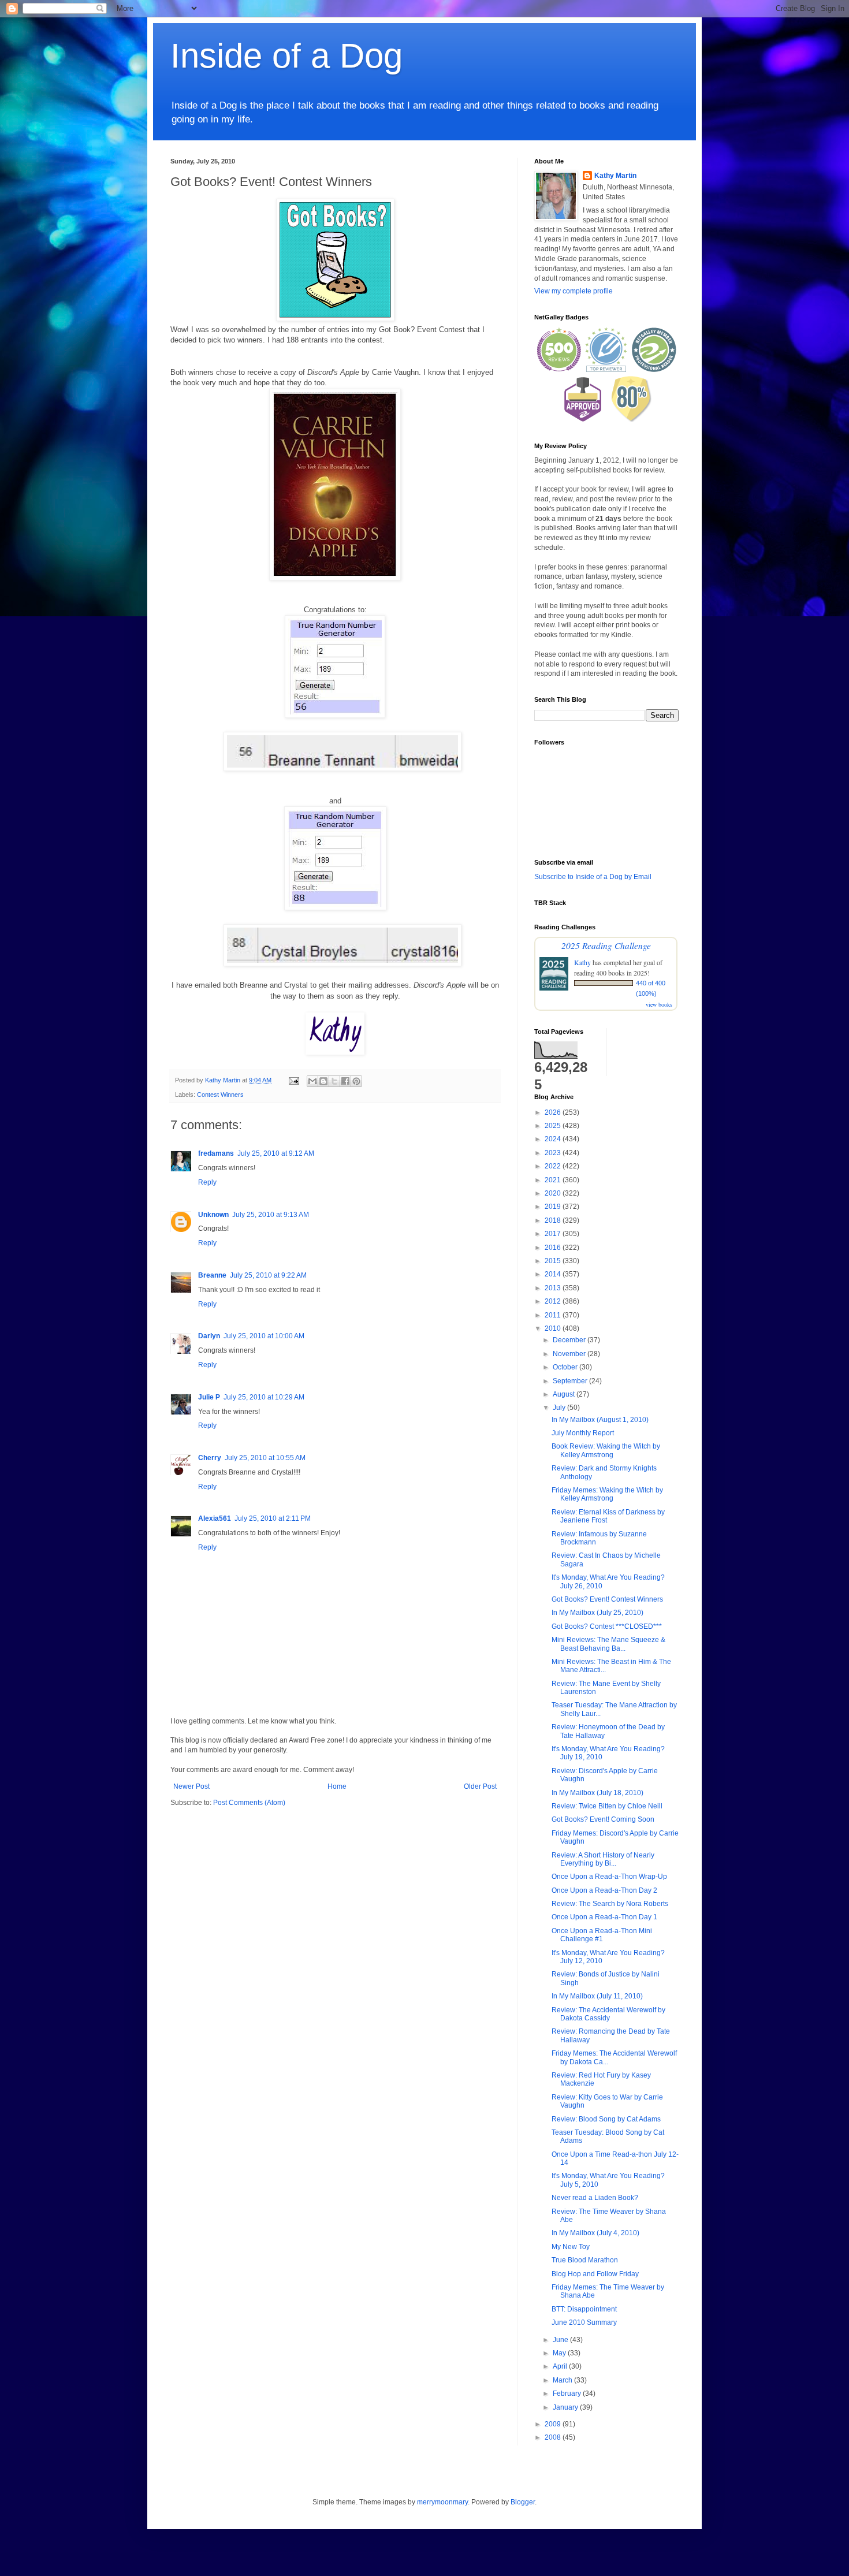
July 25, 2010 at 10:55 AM (265, 1458)
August (565, 1394)
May (560, 2353)
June (561, 2340)
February (568, 2393)
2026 (554, 1112)
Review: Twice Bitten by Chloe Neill (607, 1806)
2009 (554, 2424)
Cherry (210, 1458)
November (570, 1354)
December (570, 1340)
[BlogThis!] (323, 1081)
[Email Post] (293, 1080)
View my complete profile (574, 291)
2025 (554, 1126)
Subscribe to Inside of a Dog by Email (593, 877)
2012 (554, 1301)
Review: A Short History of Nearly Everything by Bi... (603, 1859)
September (571, 1381)
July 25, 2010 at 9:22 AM (268, 1275)
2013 (554, 1288)
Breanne (212, 1275)
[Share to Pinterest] (356, 1081)
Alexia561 (215, 1518)
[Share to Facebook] (345, 1081)
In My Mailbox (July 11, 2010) (597, 1996)
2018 (554, 1220)
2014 (554, 1274)
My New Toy (571, 2247)
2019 (554, 1207)
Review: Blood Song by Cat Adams (606, 2119)
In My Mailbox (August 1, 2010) (600, 1420)
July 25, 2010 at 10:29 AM (264, 1397)
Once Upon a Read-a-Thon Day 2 (604, 1890)
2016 (554, 1248)
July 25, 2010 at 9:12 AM (276, 1153)
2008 (554, 2437)
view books (659, 1004)
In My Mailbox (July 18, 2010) (597, 1793)
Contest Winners (220, 1095)
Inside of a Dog (286, 56)
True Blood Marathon (585, 2260)
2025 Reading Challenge (606, 945)
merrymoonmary (442, 2502)
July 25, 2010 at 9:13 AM (271, 1215)
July (560, 1408)
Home (337, 1786)
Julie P (209, 1397)
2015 (554, 1261)
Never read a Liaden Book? (595, 2198)
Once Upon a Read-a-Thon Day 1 (604, 1917)
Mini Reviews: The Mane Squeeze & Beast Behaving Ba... (608, 1644)
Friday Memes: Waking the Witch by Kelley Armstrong (607, 1494)
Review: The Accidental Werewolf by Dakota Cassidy (608, 2014)
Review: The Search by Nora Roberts (610, 1904)
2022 (554, 1166)
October (566, 1367)
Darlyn (209, 1336)
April (561, 2366)
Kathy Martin (615, 176)
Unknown (213, 1215)
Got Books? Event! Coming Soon (603, 1819)
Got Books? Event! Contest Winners (607, 1599)
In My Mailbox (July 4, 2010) (595, 2233)
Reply (207, 1182)
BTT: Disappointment (584, 2309)
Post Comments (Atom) (249, 1803)
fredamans (216, 1153)
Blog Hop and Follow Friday (595, 2274)
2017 (554, 1234)
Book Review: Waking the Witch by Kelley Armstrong (606, 1450)
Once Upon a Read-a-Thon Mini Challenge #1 (602, 1935)
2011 (554, 1315)
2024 (554, 1139)
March (563, 2380)
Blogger (523, 2502)
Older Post (480, 1786)
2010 (554, 1328)
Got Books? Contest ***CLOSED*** (607, 1626)
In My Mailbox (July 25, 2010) (597, 1613)
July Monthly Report (583, 1433)
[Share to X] (334, 1081)
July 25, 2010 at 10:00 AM (264, 1336)
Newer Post (191, 1786)
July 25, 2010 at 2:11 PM (273, 1518)
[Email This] (312, 1081)
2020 (554, 1193)
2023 (554, 1153)
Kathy (582, 962)
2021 (554, 1180)
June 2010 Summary (584, 2322)
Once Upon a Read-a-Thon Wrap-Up (609, 1877)
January (566, 2407)
